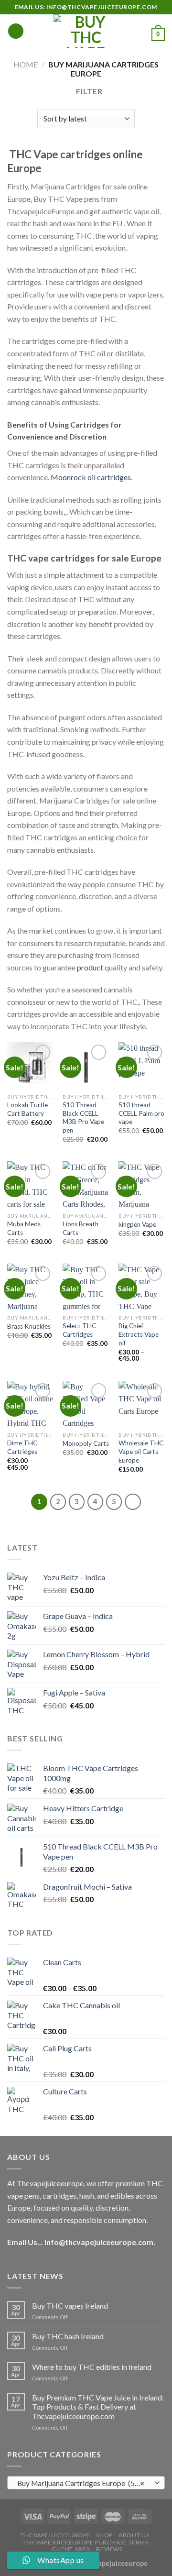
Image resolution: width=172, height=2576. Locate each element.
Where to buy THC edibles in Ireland (92, 2367)
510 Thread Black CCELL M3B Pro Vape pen (83, 1117)
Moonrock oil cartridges (91, 477)
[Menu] (16, 31)
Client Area (71, 2549)
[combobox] (86, 2483)
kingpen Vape (137, 1224)
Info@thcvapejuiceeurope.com (99, 2242)
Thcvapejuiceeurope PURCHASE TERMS (86, 2542)
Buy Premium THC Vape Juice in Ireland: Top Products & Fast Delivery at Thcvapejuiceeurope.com (98, 2406)
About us (134, 2535)
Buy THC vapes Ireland (70, 2306)
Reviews (109, 2549)
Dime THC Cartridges (22, 1447)
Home (26, 64)
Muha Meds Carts (24, 1228)
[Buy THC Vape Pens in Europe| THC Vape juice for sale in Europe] (86, 31)
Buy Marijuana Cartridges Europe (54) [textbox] (81, 2483)
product (90, 967)
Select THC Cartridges (79, 1330)
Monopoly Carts (86, 1443)
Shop (104, 2535)
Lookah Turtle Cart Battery (27, 1109)
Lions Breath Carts (81, 1228)
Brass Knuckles (29, 1326)
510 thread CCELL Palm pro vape (141, 1113)
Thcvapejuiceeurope (55, 2535)
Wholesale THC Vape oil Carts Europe (141, 1451)
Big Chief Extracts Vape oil (139, 1334)
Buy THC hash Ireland (68, 2336)
